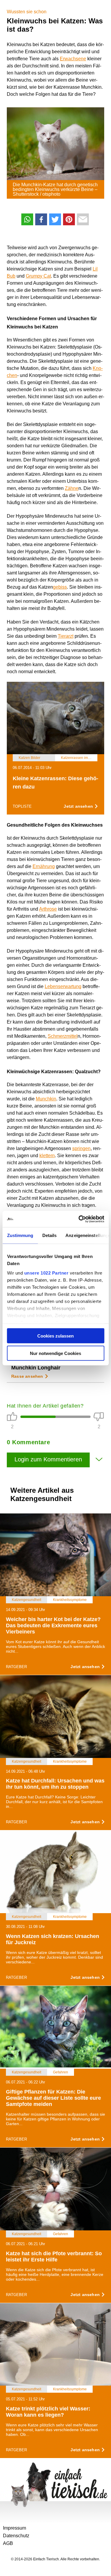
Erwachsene (73, 59)
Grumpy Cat (38, 276)
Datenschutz (16, 2536)
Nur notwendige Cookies (55, 1353)
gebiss (60, 587)
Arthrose (48, 909)
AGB (8, 2543)
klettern (47, 1156)
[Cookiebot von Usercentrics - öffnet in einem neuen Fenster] (79, 1219)
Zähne (72, 488)
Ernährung (44, 866)
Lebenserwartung (63, 986)
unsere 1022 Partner (46, 1273)
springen (81, 1148)
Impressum (15, 2528)
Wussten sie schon (27, 12)
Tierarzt (66, 636)
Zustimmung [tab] (20, 1235)
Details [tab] (49, 1235)
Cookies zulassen (55, 1336)
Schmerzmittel (63, 1036)
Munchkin (46, 1099)
